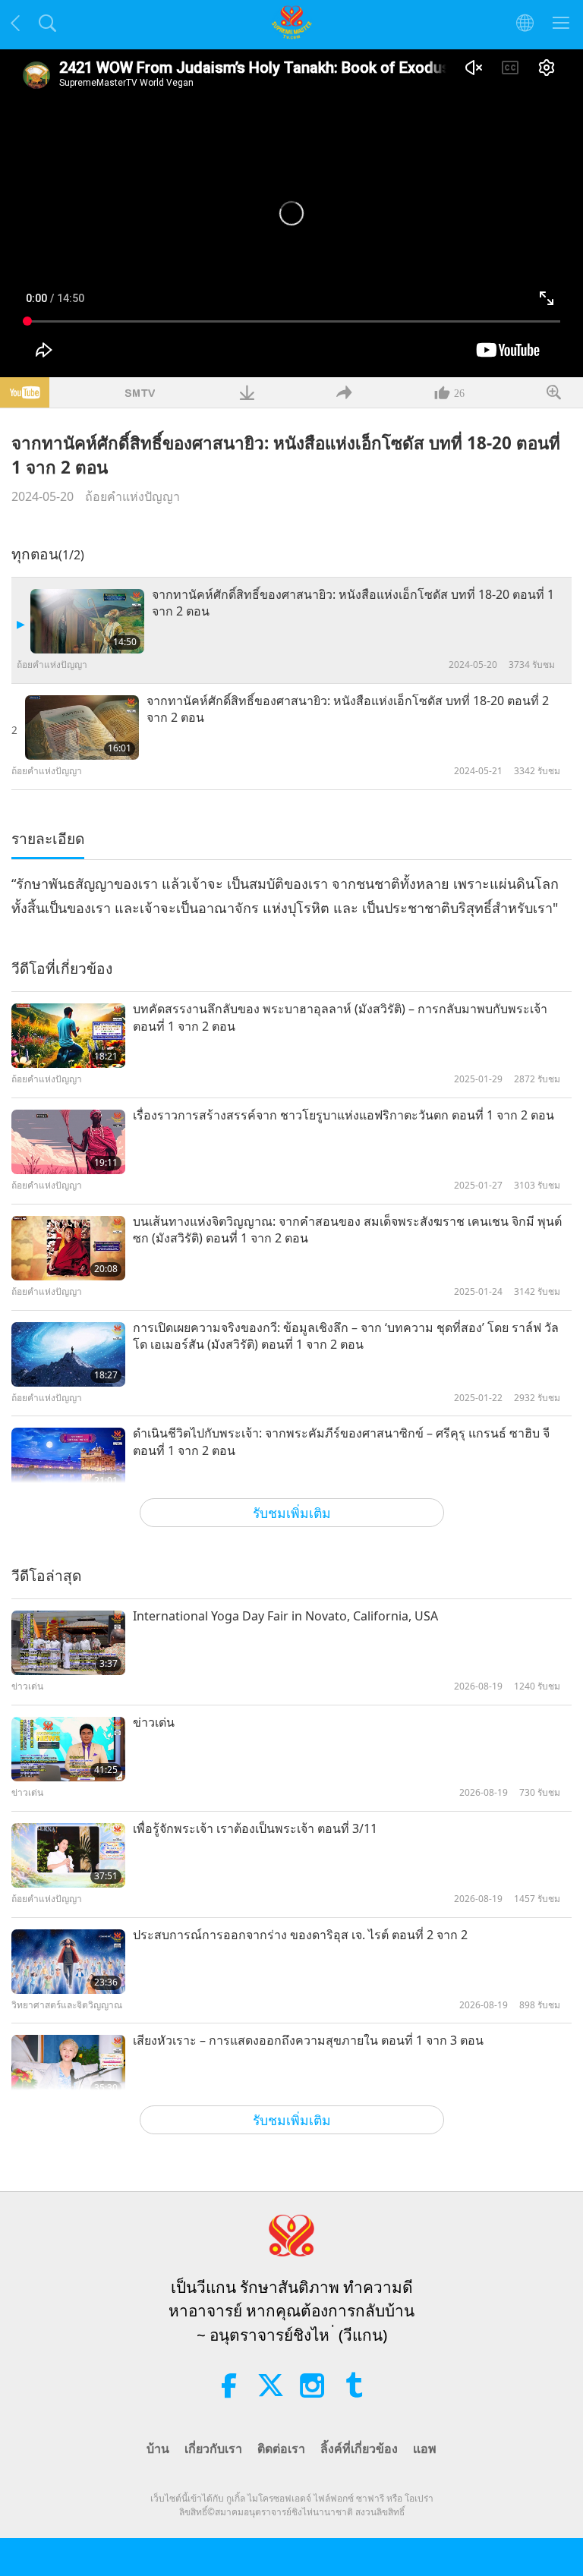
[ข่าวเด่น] (68, 1749)
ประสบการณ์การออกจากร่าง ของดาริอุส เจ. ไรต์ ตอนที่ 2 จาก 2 (300, 1935)
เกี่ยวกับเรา (213, 2448)
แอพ (425, 2448)
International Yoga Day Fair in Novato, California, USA (285, 1616)
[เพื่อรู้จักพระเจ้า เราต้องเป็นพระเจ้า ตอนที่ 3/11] (68, 1855)
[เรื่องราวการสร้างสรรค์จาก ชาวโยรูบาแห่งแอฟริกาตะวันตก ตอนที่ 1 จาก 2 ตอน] (68, 1142)
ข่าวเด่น (154, 1722)
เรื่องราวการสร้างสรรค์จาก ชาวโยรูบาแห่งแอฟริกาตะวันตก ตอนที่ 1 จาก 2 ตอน (343, 1115)
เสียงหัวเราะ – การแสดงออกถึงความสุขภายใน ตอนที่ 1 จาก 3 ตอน (308, 2040)
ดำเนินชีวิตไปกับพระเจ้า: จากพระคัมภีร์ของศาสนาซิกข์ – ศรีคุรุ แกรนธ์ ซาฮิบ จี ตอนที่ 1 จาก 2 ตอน (341, 1441)
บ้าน (158, 2448)
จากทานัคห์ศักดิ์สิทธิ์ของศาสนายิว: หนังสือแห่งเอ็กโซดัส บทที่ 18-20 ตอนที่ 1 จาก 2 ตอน (353, 603)
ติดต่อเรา (281, 2448)
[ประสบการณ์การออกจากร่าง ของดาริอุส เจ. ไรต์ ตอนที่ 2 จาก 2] (68, 1962)
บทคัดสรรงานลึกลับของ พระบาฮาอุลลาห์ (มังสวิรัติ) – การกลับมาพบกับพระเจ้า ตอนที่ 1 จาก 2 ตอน (340, 1017)
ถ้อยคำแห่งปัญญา (132, 496)
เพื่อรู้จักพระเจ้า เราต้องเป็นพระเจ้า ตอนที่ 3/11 (255, 1828)
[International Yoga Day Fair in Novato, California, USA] (68, 1643)
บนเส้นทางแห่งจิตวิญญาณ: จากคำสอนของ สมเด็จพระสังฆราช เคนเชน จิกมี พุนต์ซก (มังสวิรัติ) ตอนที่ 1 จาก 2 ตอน (347, 1230)
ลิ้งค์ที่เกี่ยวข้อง (359, 2448)
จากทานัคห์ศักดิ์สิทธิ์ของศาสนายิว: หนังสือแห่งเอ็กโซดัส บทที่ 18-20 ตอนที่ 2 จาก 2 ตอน (348, 709)
